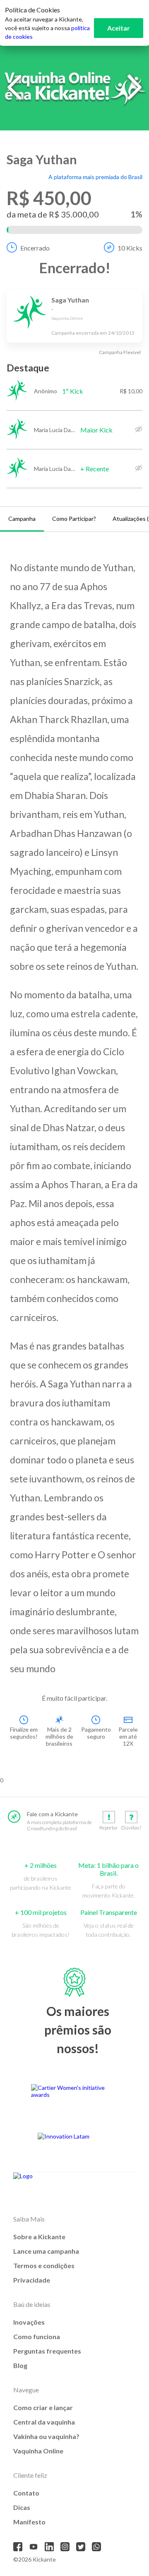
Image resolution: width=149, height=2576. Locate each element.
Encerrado (35, 248)
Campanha (22, 519)
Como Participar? (74, 519)
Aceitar (119, 28)
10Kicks (130, 248)
